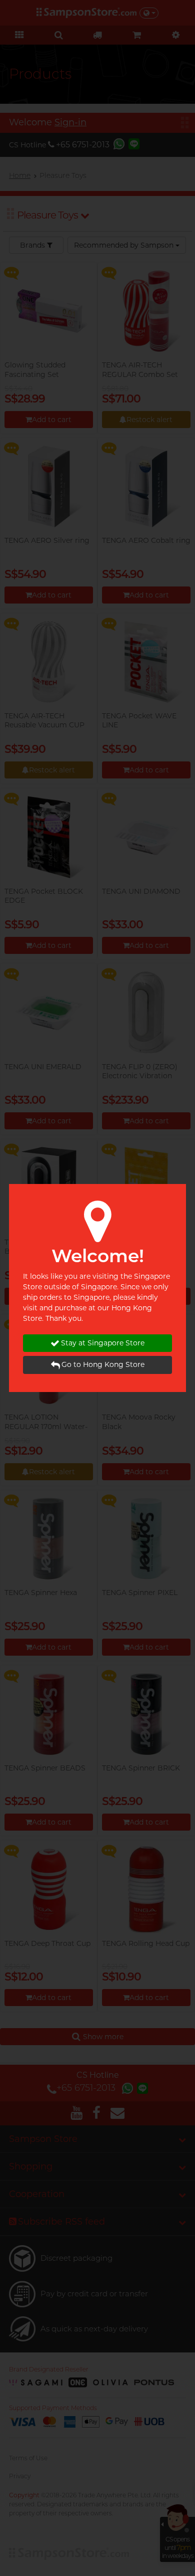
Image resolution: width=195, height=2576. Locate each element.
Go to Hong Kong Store (103, 1364)
